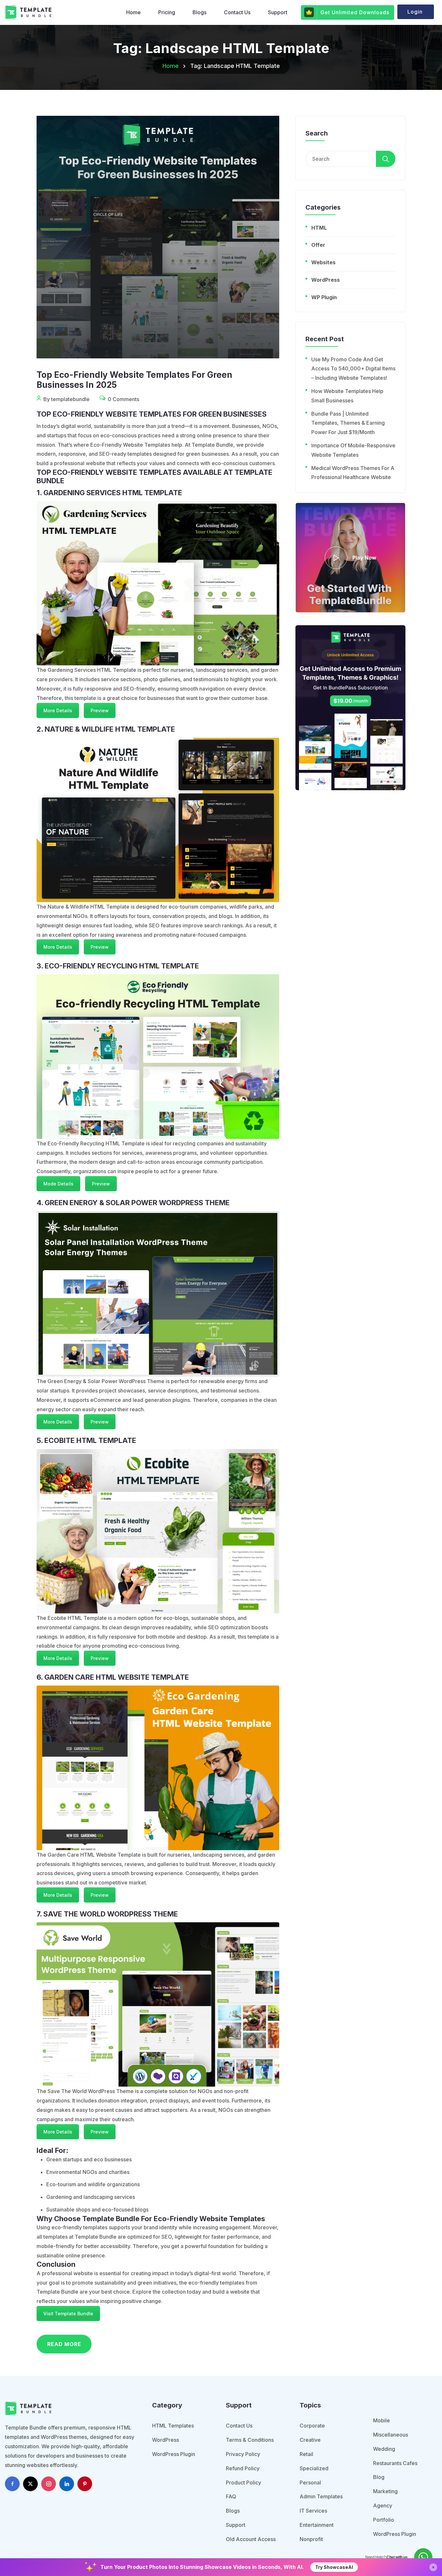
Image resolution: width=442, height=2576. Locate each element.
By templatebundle (66, 399)
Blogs (199, 12)
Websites (323, 262)
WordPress (326, 280)
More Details (58, 710)
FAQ (231, 2496)
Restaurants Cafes (395, 2463)
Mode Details (58, 1184)
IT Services (313, 2511)
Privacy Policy (243, 2454)
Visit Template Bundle (68, 2314)
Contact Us (237, 12)
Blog (379, 2477)
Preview (100, 710)
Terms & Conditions (250, 2440)
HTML (319, 228)
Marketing (385, 2491)
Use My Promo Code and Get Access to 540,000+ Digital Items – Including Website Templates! (353, 369)
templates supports (107, 2227)
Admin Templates (321, 2496)
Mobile (381, 2420)
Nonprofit (311, 2539)
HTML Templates (173, 2426)
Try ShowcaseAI (334, 2567)
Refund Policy (243, 2468)
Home (133, 12)
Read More (64, 2344)
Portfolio (384, 2520)
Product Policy (243, 2483)
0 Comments (123, 399)
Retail (306, 2454)
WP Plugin (324, 297)
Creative (310, 2440)
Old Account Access (251, 2539)
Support (278, 12)
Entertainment (317, 2525)
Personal (310, 2483)
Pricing (167, 12)
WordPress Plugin (174, 2454)
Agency (383, 2505)
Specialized (314, 2468)
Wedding (384, 2449)
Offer (318, 245)
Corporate (312, 2426)
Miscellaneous (391, 2435)
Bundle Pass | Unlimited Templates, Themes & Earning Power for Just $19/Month (348, 423)
